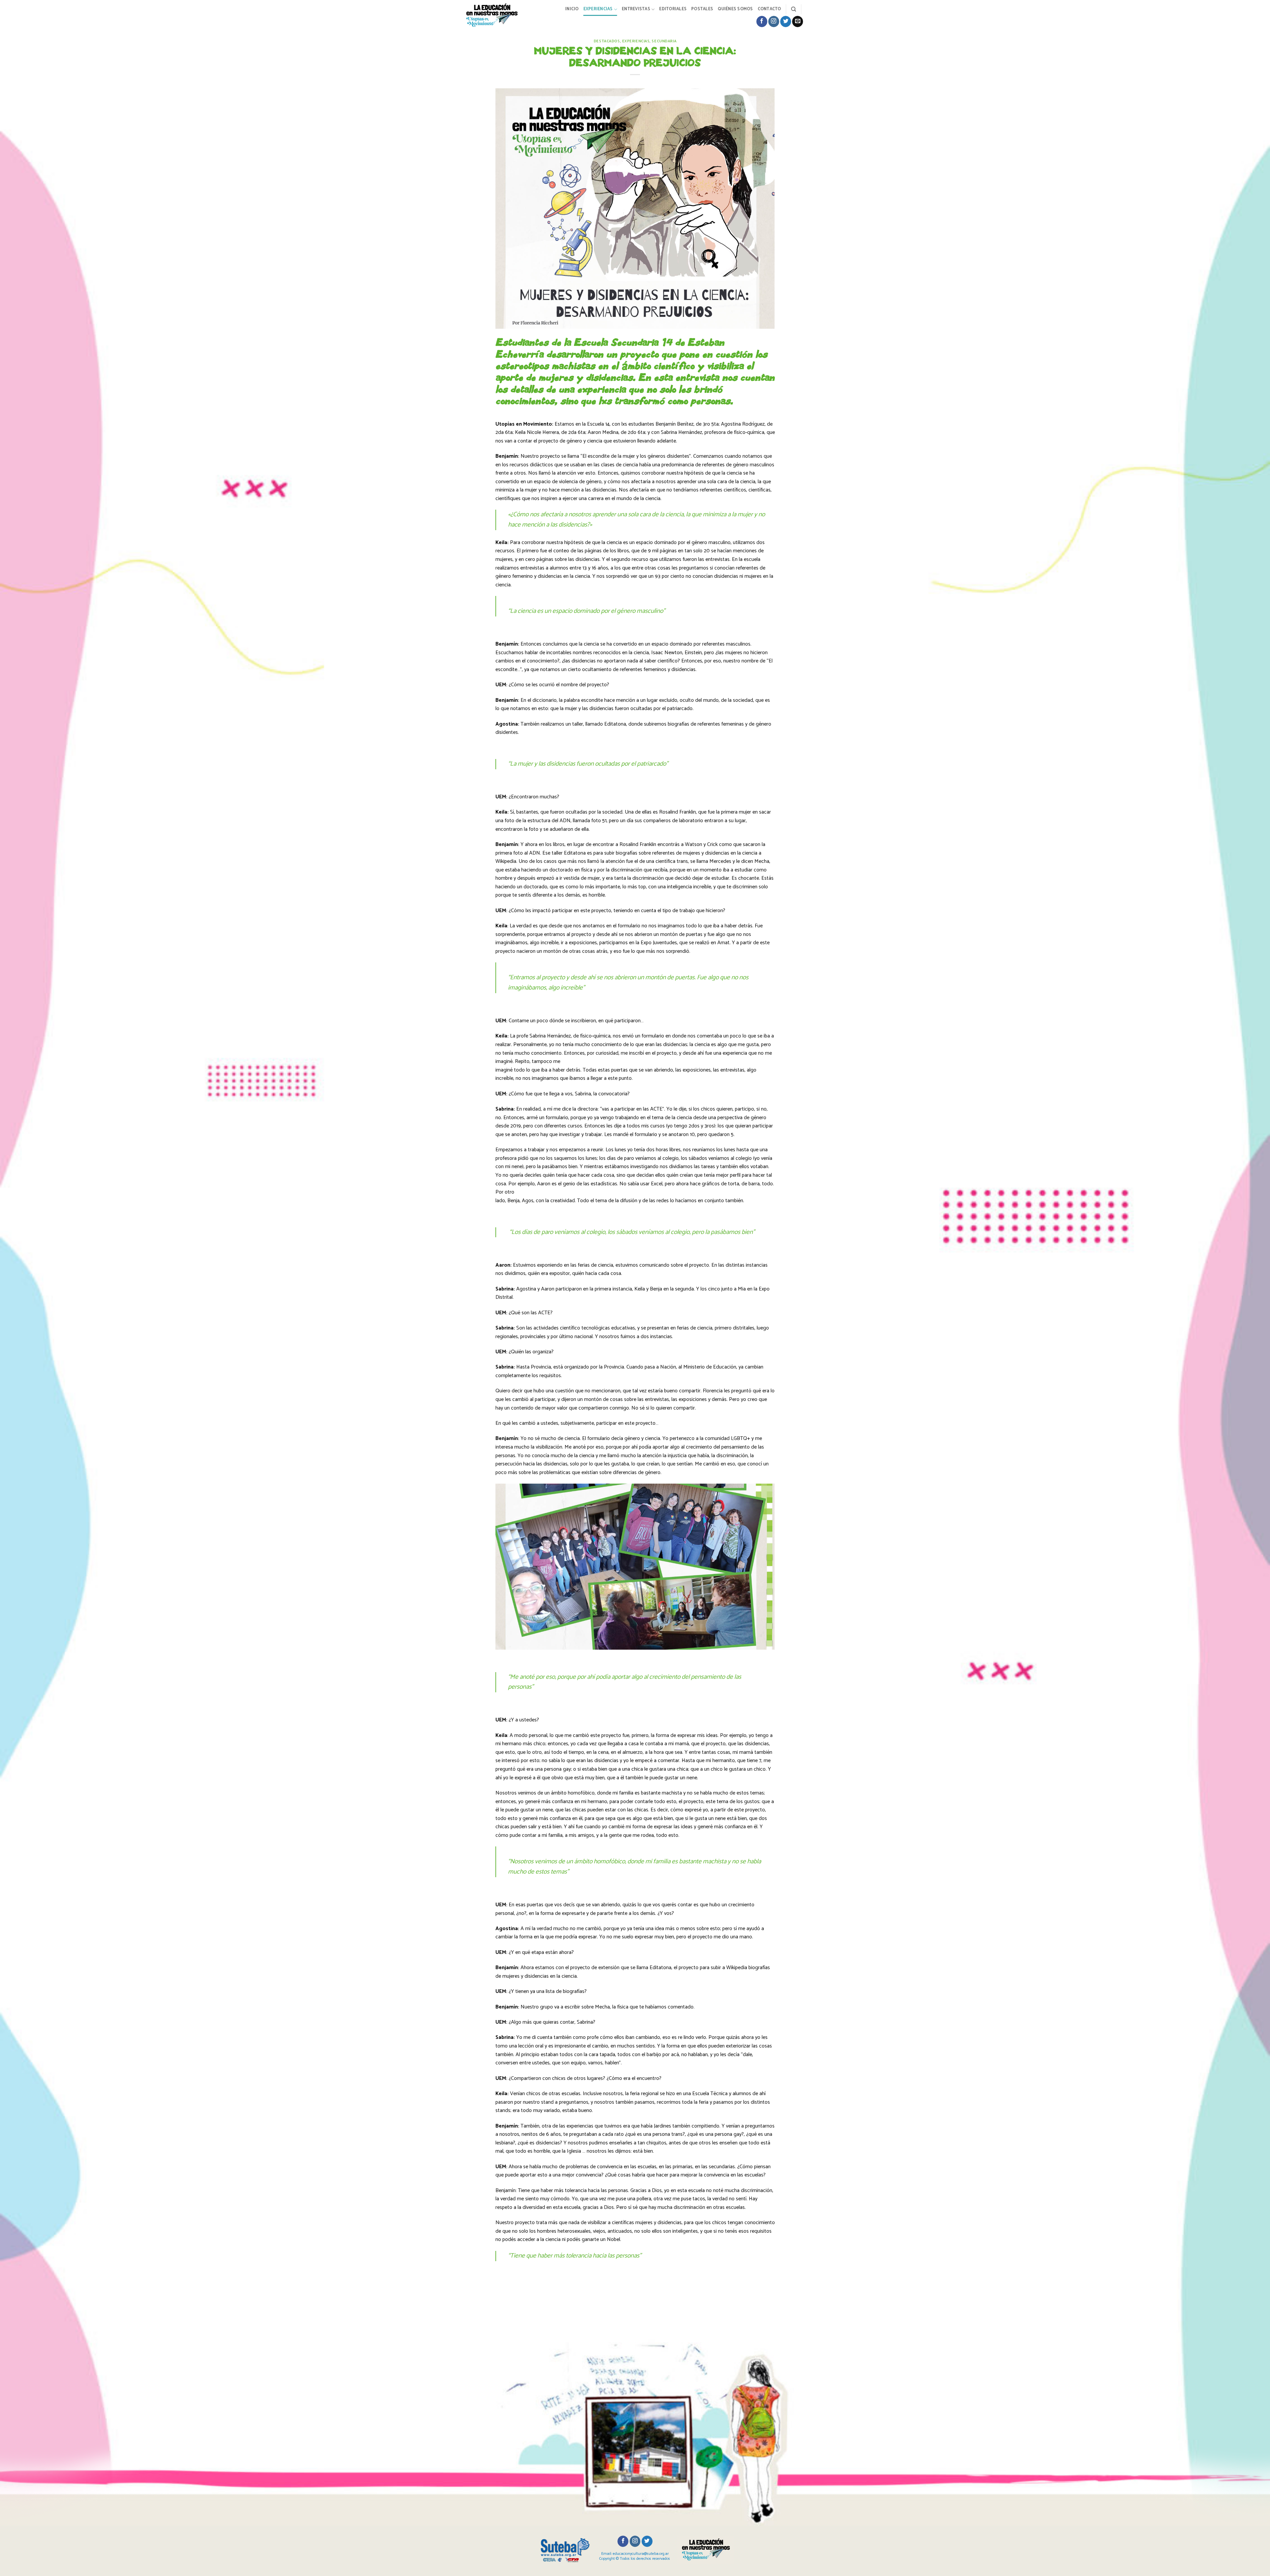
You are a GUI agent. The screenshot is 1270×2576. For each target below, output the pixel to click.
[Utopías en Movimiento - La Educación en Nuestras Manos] (497, 15)
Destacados (607, 41)
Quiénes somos (735, 9)
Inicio (572, 9)
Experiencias (598, 9)
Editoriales (673, 9)
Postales (702, 9)
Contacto (769, 9)
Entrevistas (636, 9)
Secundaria (664, 41)
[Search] (794, 9)
